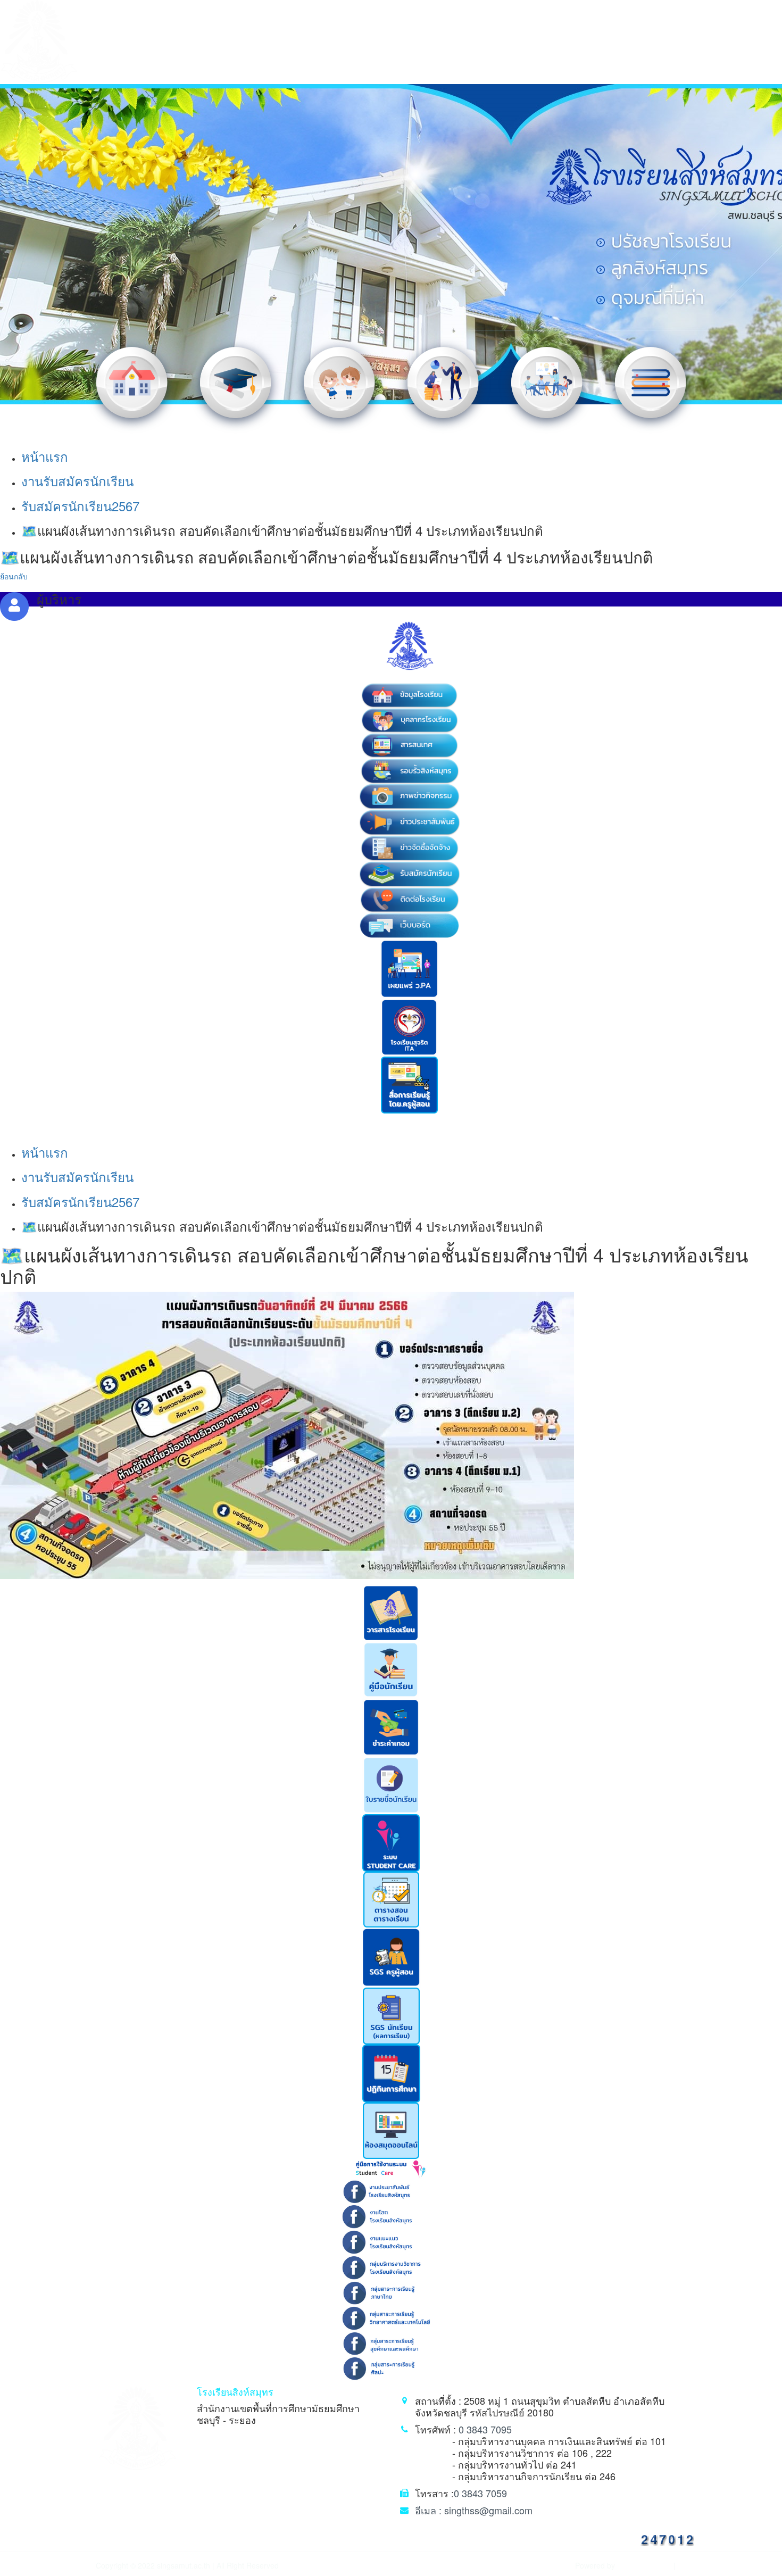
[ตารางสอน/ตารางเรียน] (391, 1898)
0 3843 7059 (480, 2493)
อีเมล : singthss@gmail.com (474, 2510)
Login (686, 2566)
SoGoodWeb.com (643, 2566)
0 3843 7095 (485, 2429)
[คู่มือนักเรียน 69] (391, 1668)
